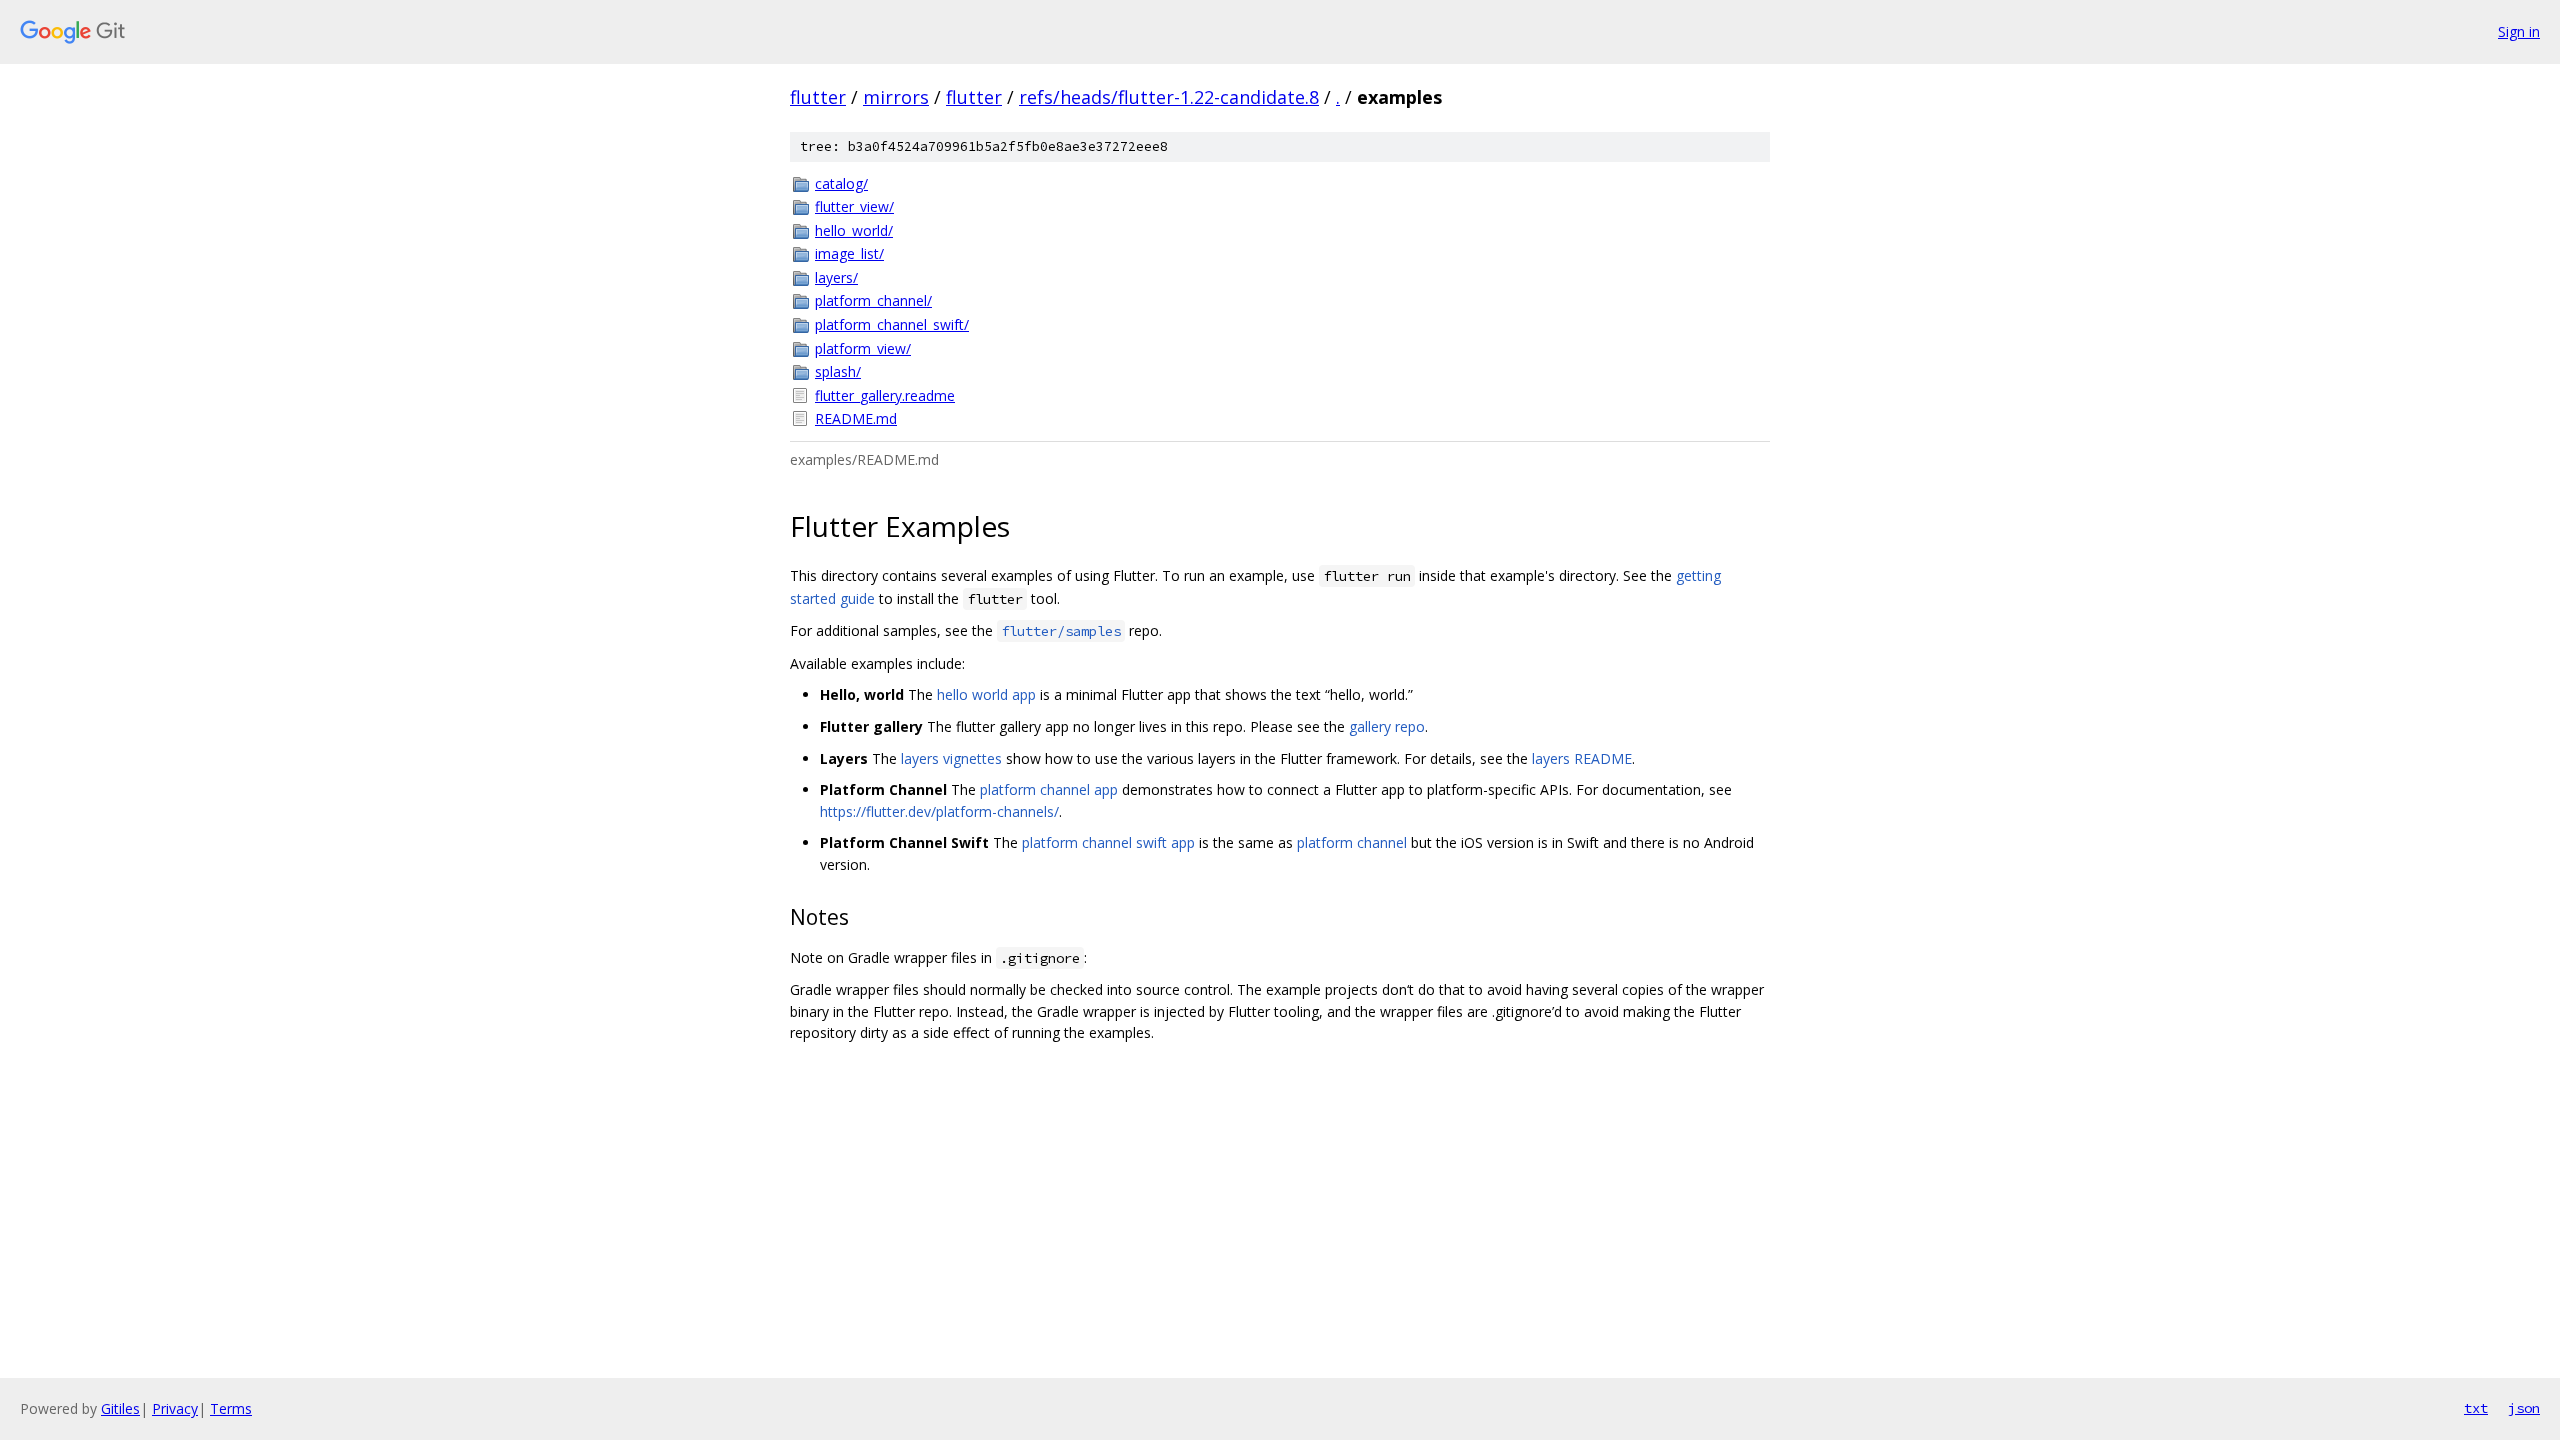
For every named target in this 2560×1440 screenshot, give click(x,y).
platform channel (1352, 842)
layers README (1582, 758)
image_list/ (849, 253)
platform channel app (1049, 789)
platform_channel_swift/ (892, 324)
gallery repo (1387, 726)
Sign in (2519, 31)
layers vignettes (951, 758)
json (2524, 1408)
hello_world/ (854, 230)
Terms (231, 1408)
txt (2476, 1408)
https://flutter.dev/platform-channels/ (939, 811)
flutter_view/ (854, 206)
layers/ (836, 277)
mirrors (896, 97)
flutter (818, 97)
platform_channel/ (873, 300)
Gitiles (120, 1408)
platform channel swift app (1108, 842)
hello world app (986, 694)
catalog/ (841, 183)
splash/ (838, 371)
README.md (856, 418)
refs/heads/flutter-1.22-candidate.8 (1169, 97)
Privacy (175, 1408)
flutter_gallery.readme (885, 395)
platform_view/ (863, 348)
